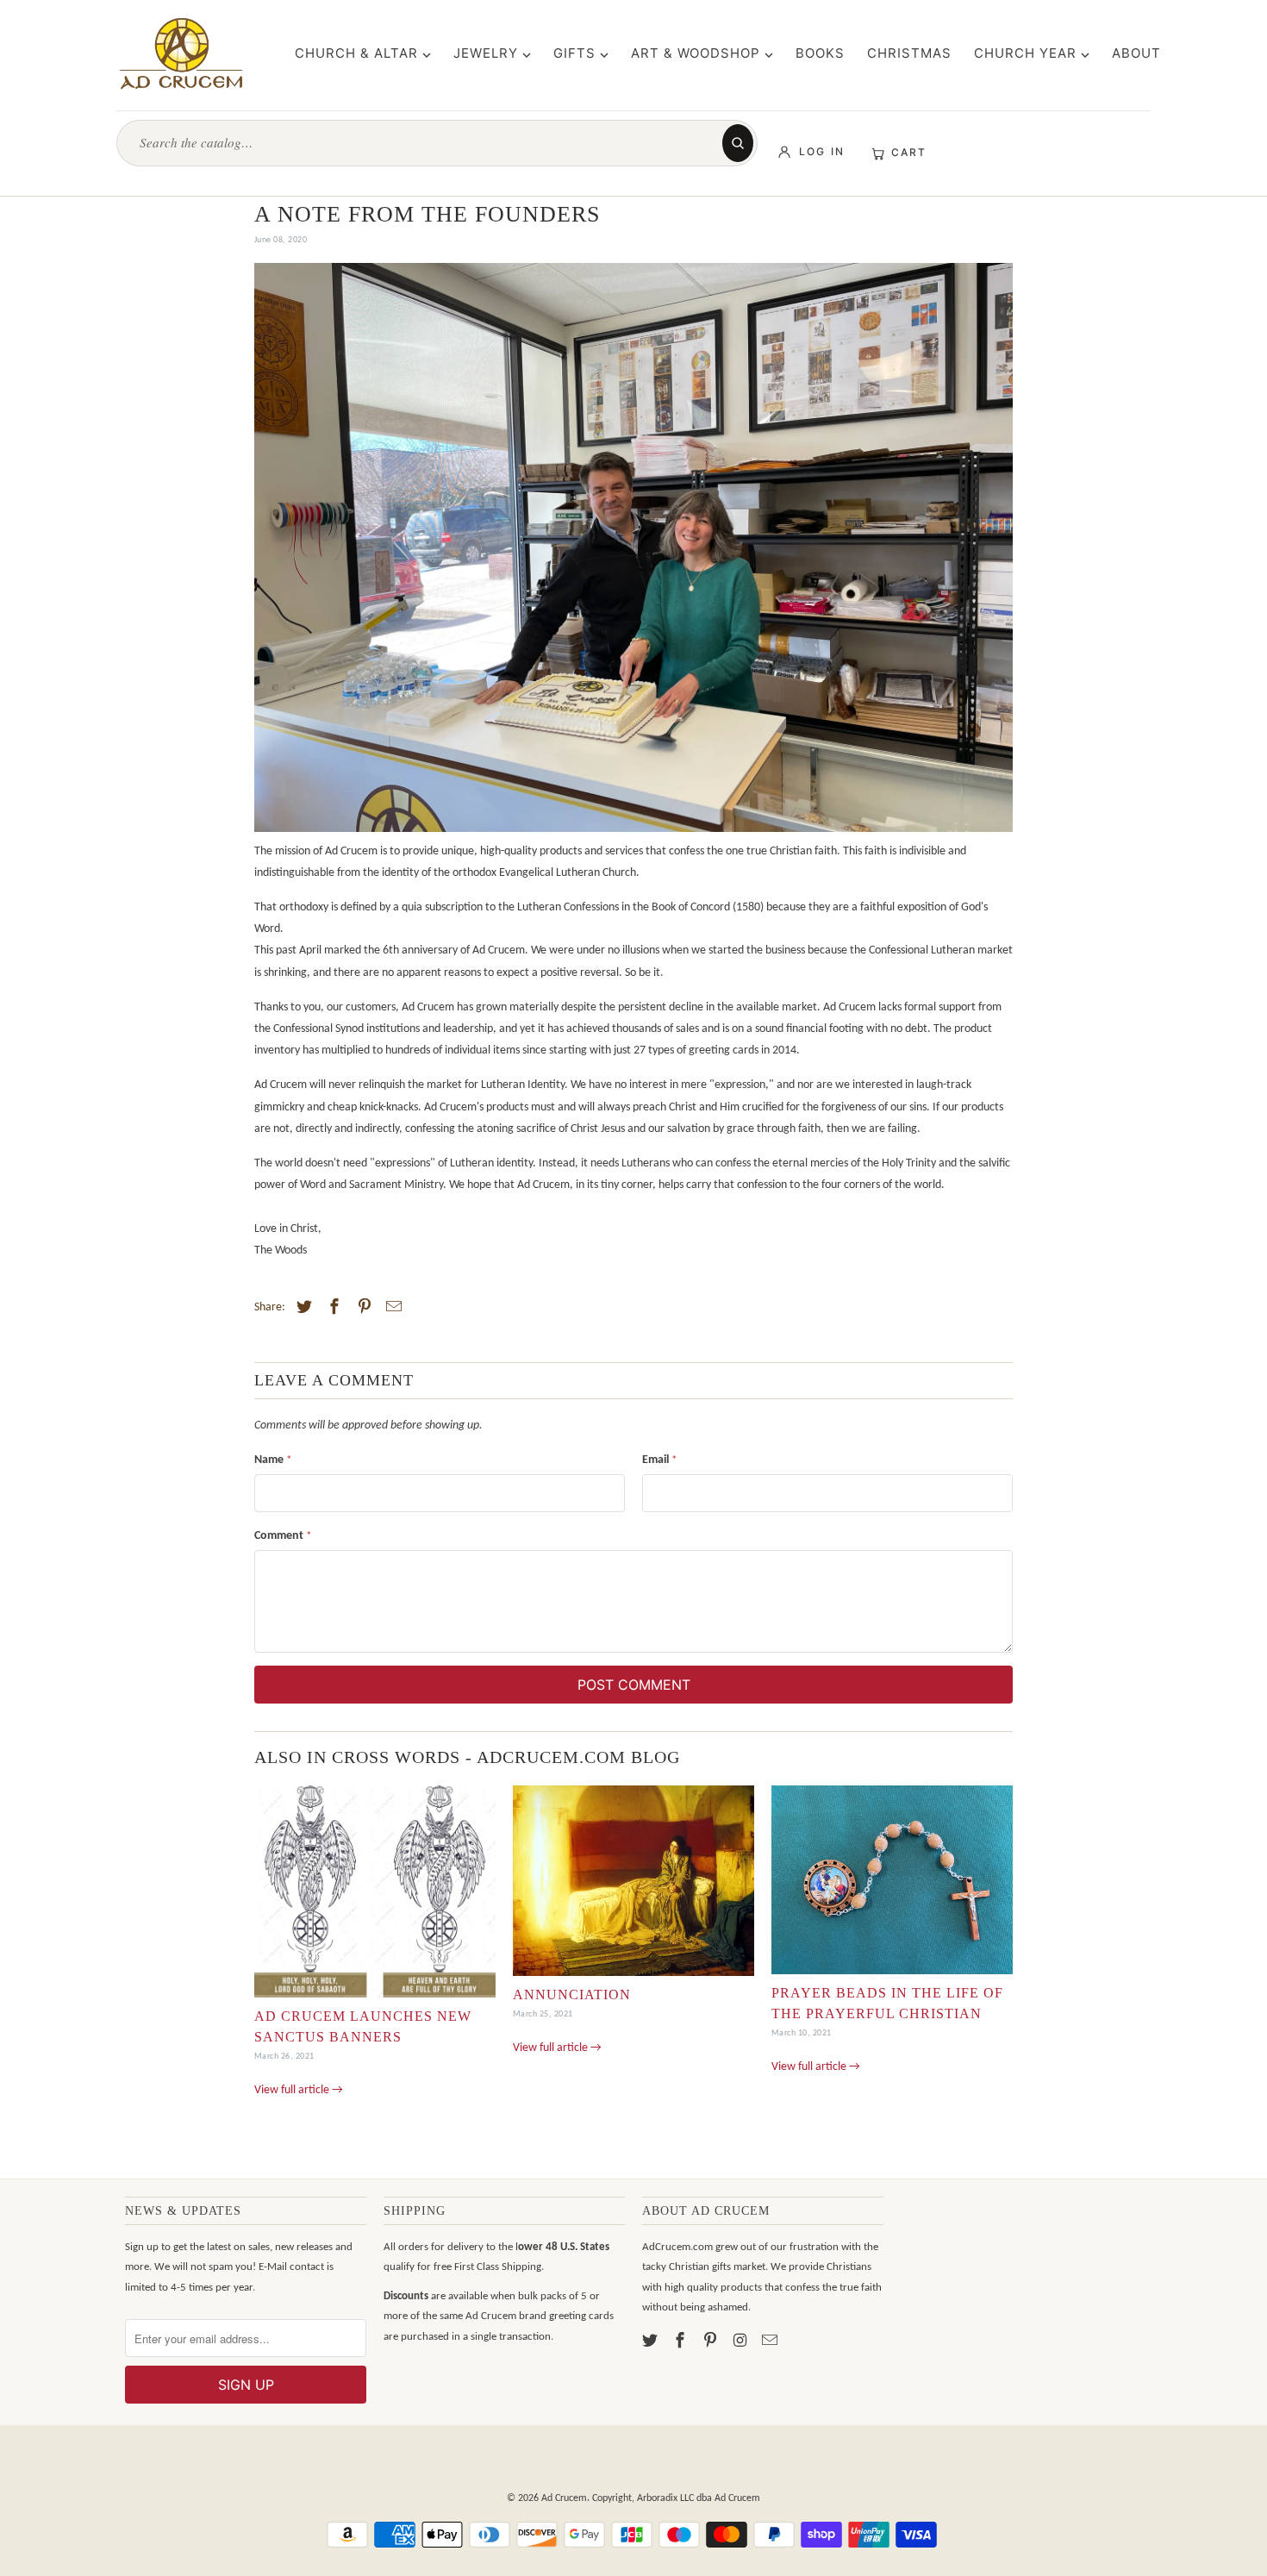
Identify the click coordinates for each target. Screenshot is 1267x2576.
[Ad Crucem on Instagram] (741, 2342)
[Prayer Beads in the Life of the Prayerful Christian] (892, 1884)
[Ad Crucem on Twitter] (652, 2342)
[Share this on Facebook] (332, 1308)
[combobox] (428, 143)
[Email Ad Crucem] (771, 2342)
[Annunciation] (633, 1885)
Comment (283, 1536)
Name (273, 1460)
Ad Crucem (564, 2498)
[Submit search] (738, 143)
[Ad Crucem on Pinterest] (712, 2342)
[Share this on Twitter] (302, 1308)
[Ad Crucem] (181, 53)
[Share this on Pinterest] (362, 1308)
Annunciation (572, 1995)
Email (659, 1460)
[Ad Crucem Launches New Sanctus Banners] (375, 1896)
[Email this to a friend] (391, 1308)
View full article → (299, 2090)
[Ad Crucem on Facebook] (682, 2342)
